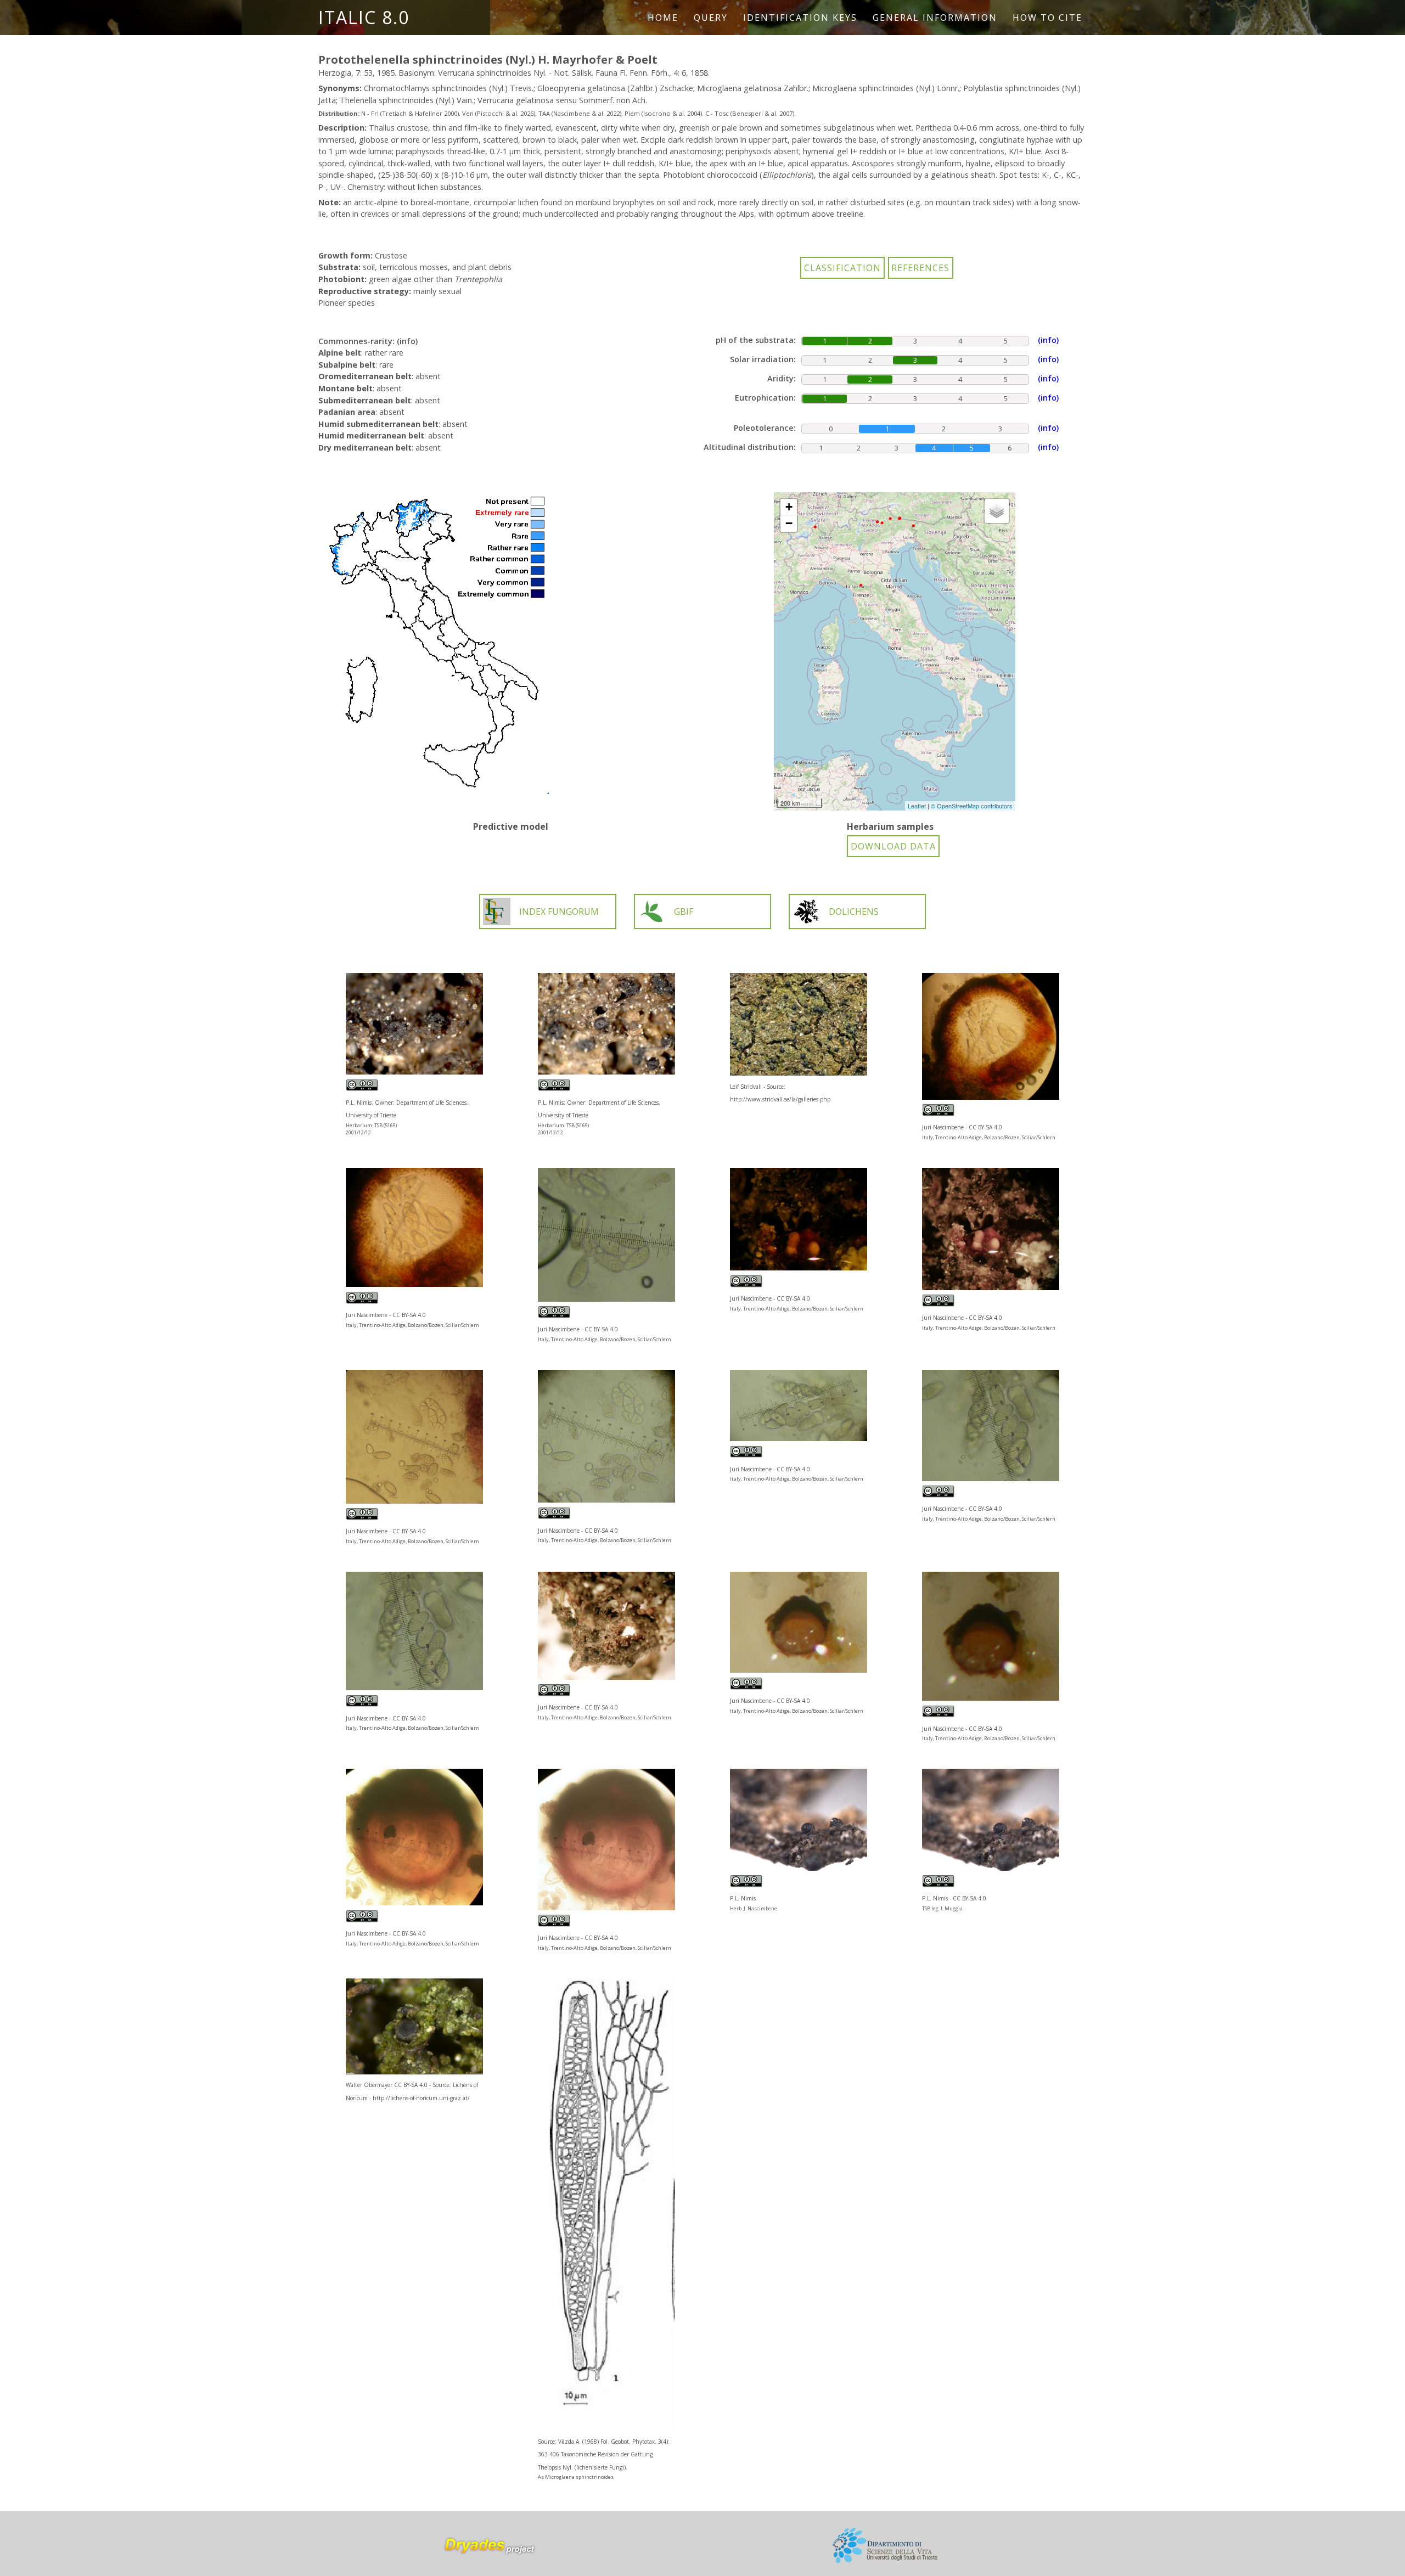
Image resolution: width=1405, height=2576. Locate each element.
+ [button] (789, 507)
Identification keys (800, 18)
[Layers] (997, 511)
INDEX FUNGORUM (559, 912)
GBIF (684, 912)
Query (711, 18)
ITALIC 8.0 (364, 17)
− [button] (789, 523)
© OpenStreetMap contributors (972, 806)
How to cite (1047, 18)
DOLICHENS (854, 912)
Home (663, 18)
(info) (407, 341)
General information (935, 18)
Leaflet (917, 806)
